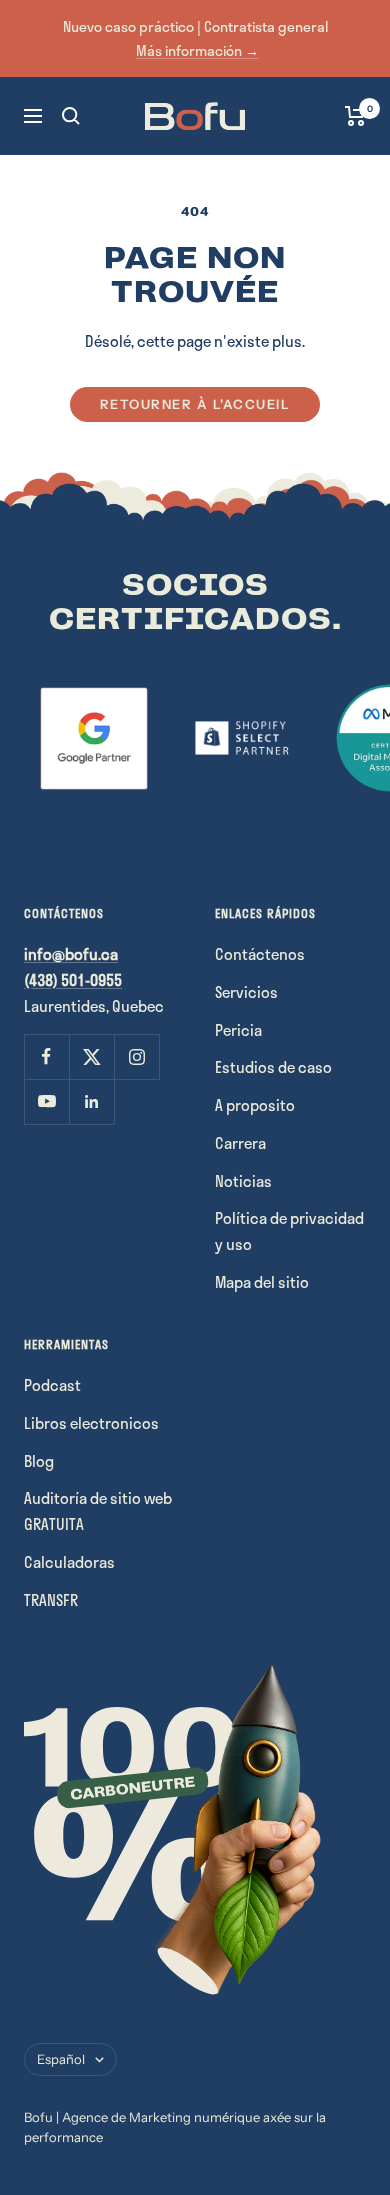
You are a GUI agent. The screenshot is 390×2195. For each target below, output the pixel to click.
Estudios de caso (273, 1067)
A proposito (255, 1105)
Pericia (238, 1030)
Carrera (240, 1143)
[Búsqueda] (71, 116)
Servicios (246, 992)
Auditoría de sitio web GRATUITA (98, 1511)
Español (61, 2059)
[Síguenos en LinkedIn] (91, 1101)
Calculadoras (69, 1562)
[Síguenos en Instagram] (136, 1056)
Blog (39, 1461)
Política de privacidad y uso (289, 1231)
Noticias (243, 1181)
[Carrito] (355, 116)
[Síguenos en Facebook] (46, 1056)
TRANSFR (51, 1600)
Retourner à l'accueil (195, 404)
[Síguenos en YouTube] (46, 1101)
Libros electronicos (91, 1423)
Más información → (197, 50)
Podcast (52, 1385)
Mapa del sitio (262, 1282)
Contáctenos (260, 954)
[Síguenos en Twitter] (91, 1056)
